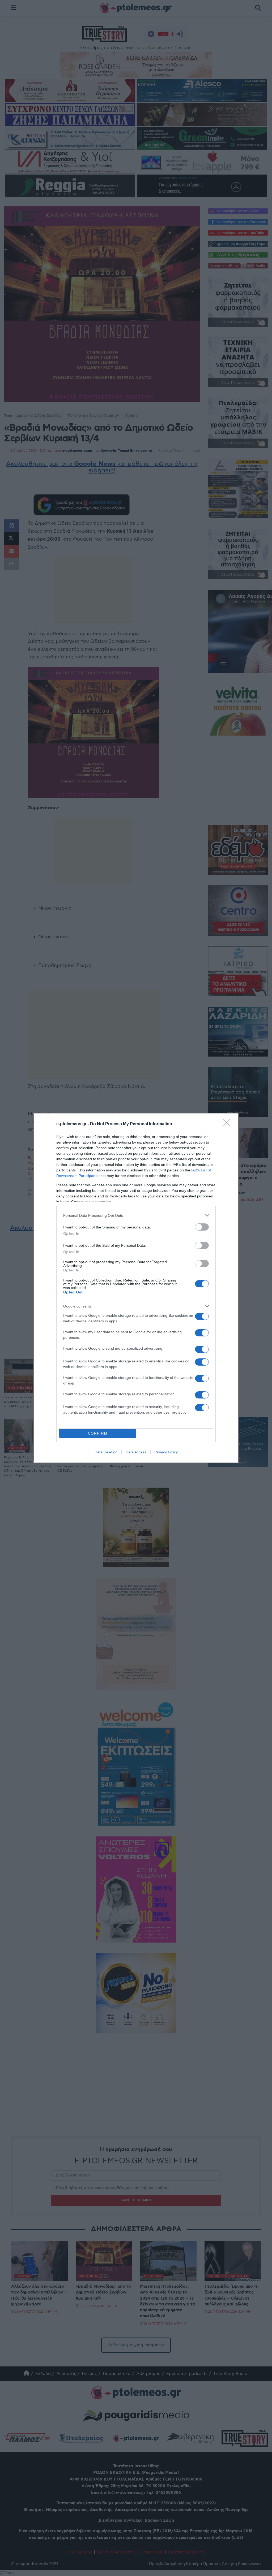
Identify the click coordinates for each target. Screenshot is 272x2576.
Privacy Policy (166, 1452)
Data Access (136, 1452)
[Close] (228, 1124)
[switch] (202, 1227)
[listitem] (136, 1215)
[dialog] (136, 1288)
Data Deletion (106, 1452)
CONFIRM (98, 1433)
